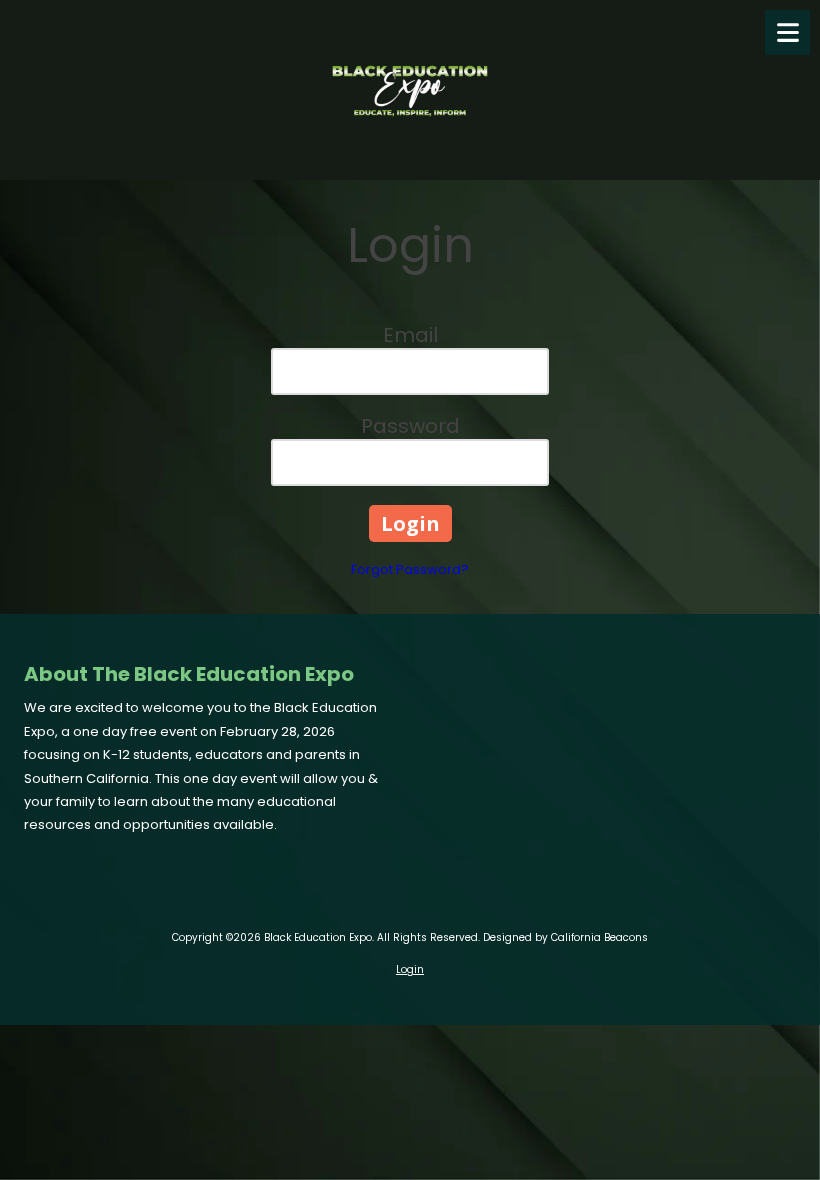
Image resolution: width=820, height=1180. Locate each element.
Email (410, 335)
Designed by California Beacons (565, 937)
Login (410, 969)
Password (410, 426)
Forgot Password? (410, 569)
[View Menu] (787, 32)
